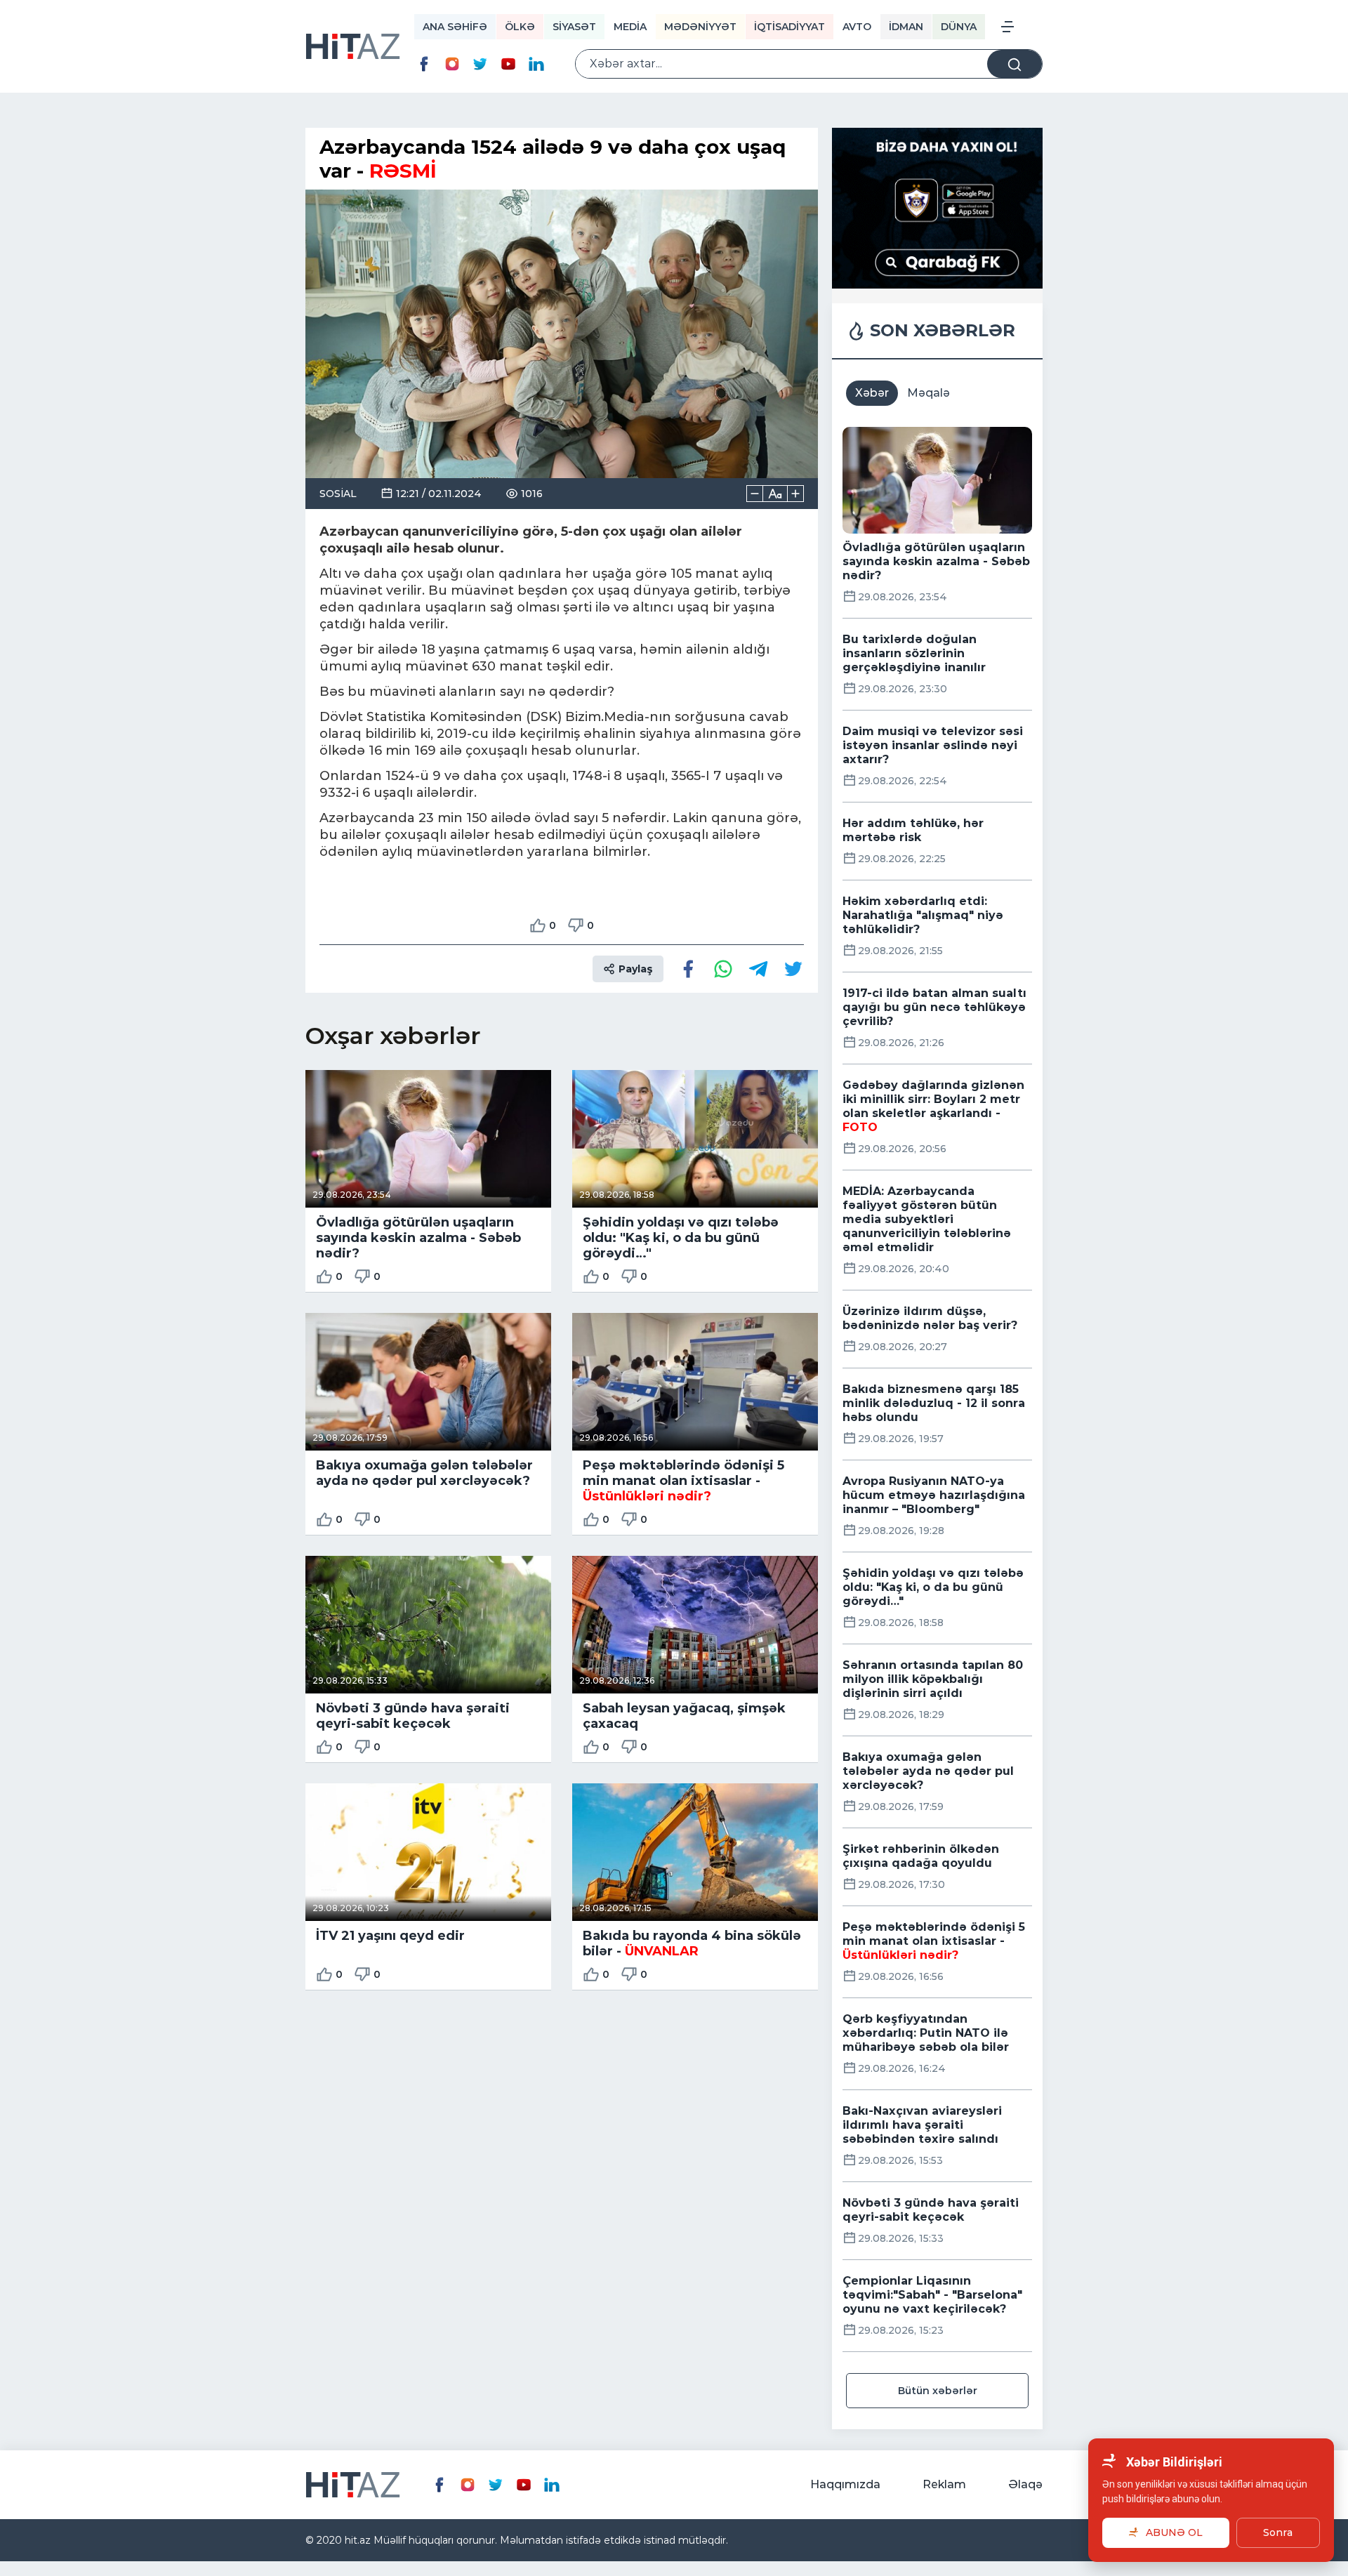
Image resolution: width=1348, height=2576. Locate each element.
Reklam (944, 2484)
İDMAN (906, 27)
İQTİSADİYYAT (789, 27)
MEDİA (630, 27)
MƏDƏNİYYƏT (700, 27)
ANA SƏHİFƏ (455, 27)
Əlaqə (1025, 2484)
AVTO (857, 27)
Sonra (1278, 2532)
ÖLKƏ (520, 27)
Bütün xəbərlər (938, 2391)
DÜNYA (959, 27)
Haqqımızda (845, 2484)
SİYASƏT (574, 27)
